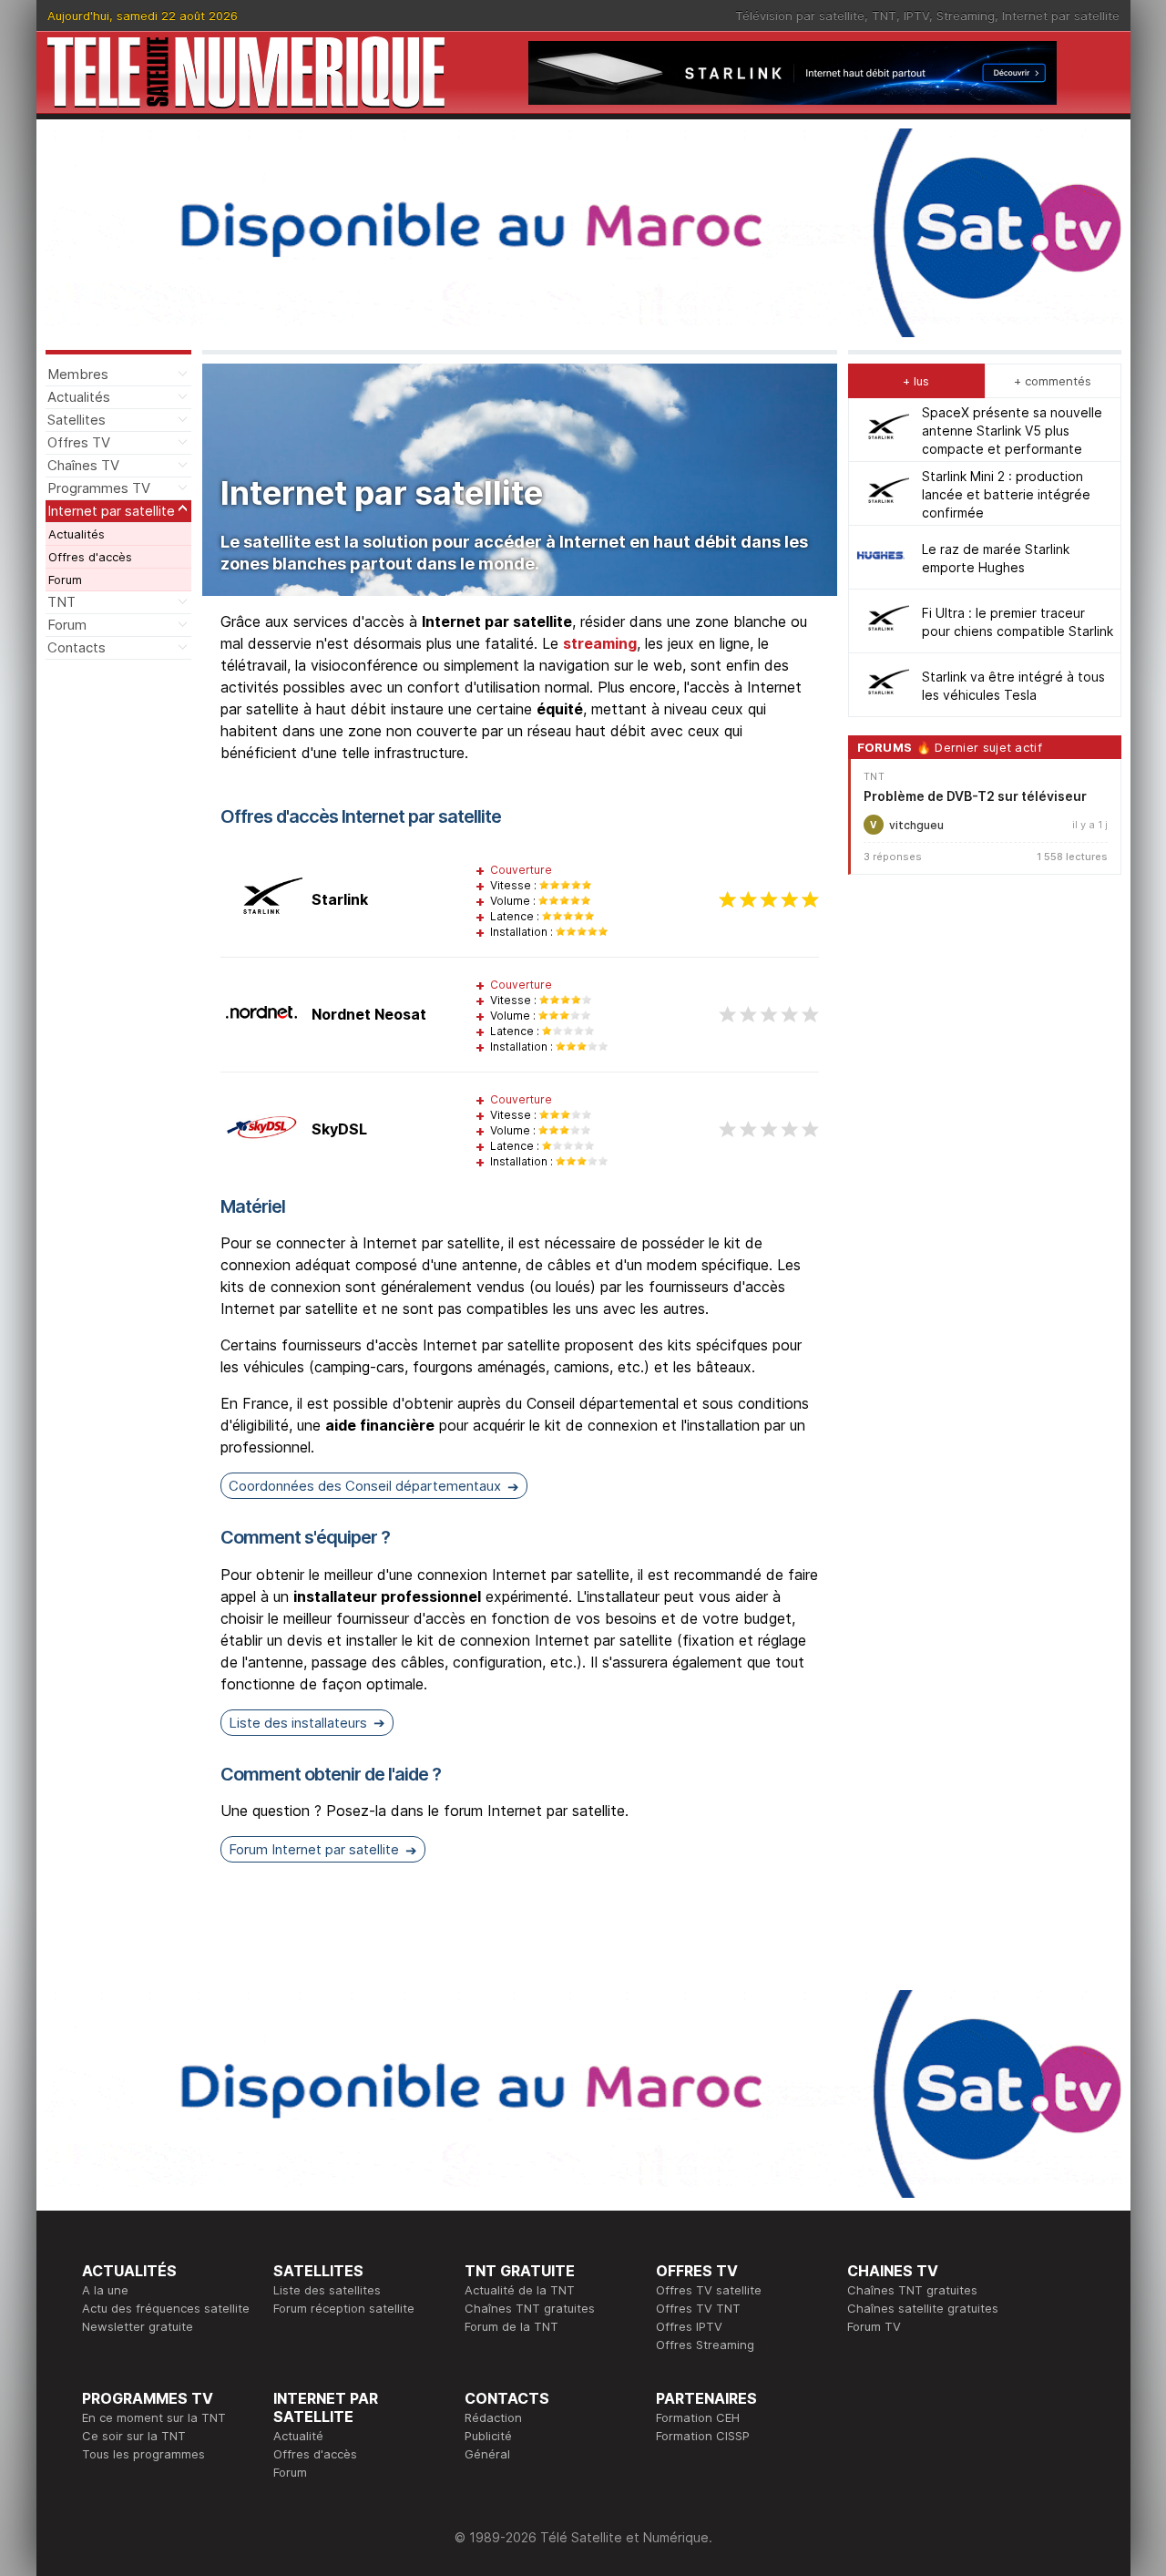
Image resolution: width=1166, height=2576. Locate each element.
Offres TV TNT (698, 2308)
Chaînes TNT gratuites (530, 2308)
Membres (78, 374)
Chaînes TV (83, 465)
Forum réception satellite (344, 2308)
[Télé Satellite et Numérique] (246, 72)
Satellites (77, 420)
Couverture (521, 870)
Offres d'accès (90, 557)
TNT (884, 15)
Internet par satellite (1061, 15)
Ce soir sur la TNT (134, 2436)
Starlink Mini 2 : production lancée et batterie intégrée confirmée (1006, 493)
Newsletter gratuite (138, 2326)
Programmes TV (99, 488)
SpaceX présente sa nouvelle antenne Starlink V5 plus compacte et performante (1012, 430)
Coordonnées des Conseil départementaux (365, 1486)
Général (487, 2454)
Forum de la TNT (511, 2326)
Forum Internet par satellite (314, 1849)
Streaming (966, 15)
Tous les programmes (143, 2454)
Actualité (298, 2436)
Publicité (488, 2436)
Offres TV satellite (709, 2290)
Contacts (77, 647)
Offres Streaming (705, 2345)
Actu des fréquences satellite (166, 2308)
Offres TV (79, 442)
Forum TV (874, 2326)
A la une (105, 2290)
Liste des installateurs (298, 1723)
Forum (65, 580)
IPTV (916, 15)
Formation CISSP (703, 2436)
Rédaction (493, 2417)
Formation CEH (698, 2417)
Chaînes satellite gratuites (923, 2308)
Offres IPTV (689, 2326)
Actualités (79, 397)
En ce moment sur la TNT (154, 2417)
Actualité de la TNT (520, 2290)
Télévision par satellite (800, 15)
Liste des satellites (327, 2290)
